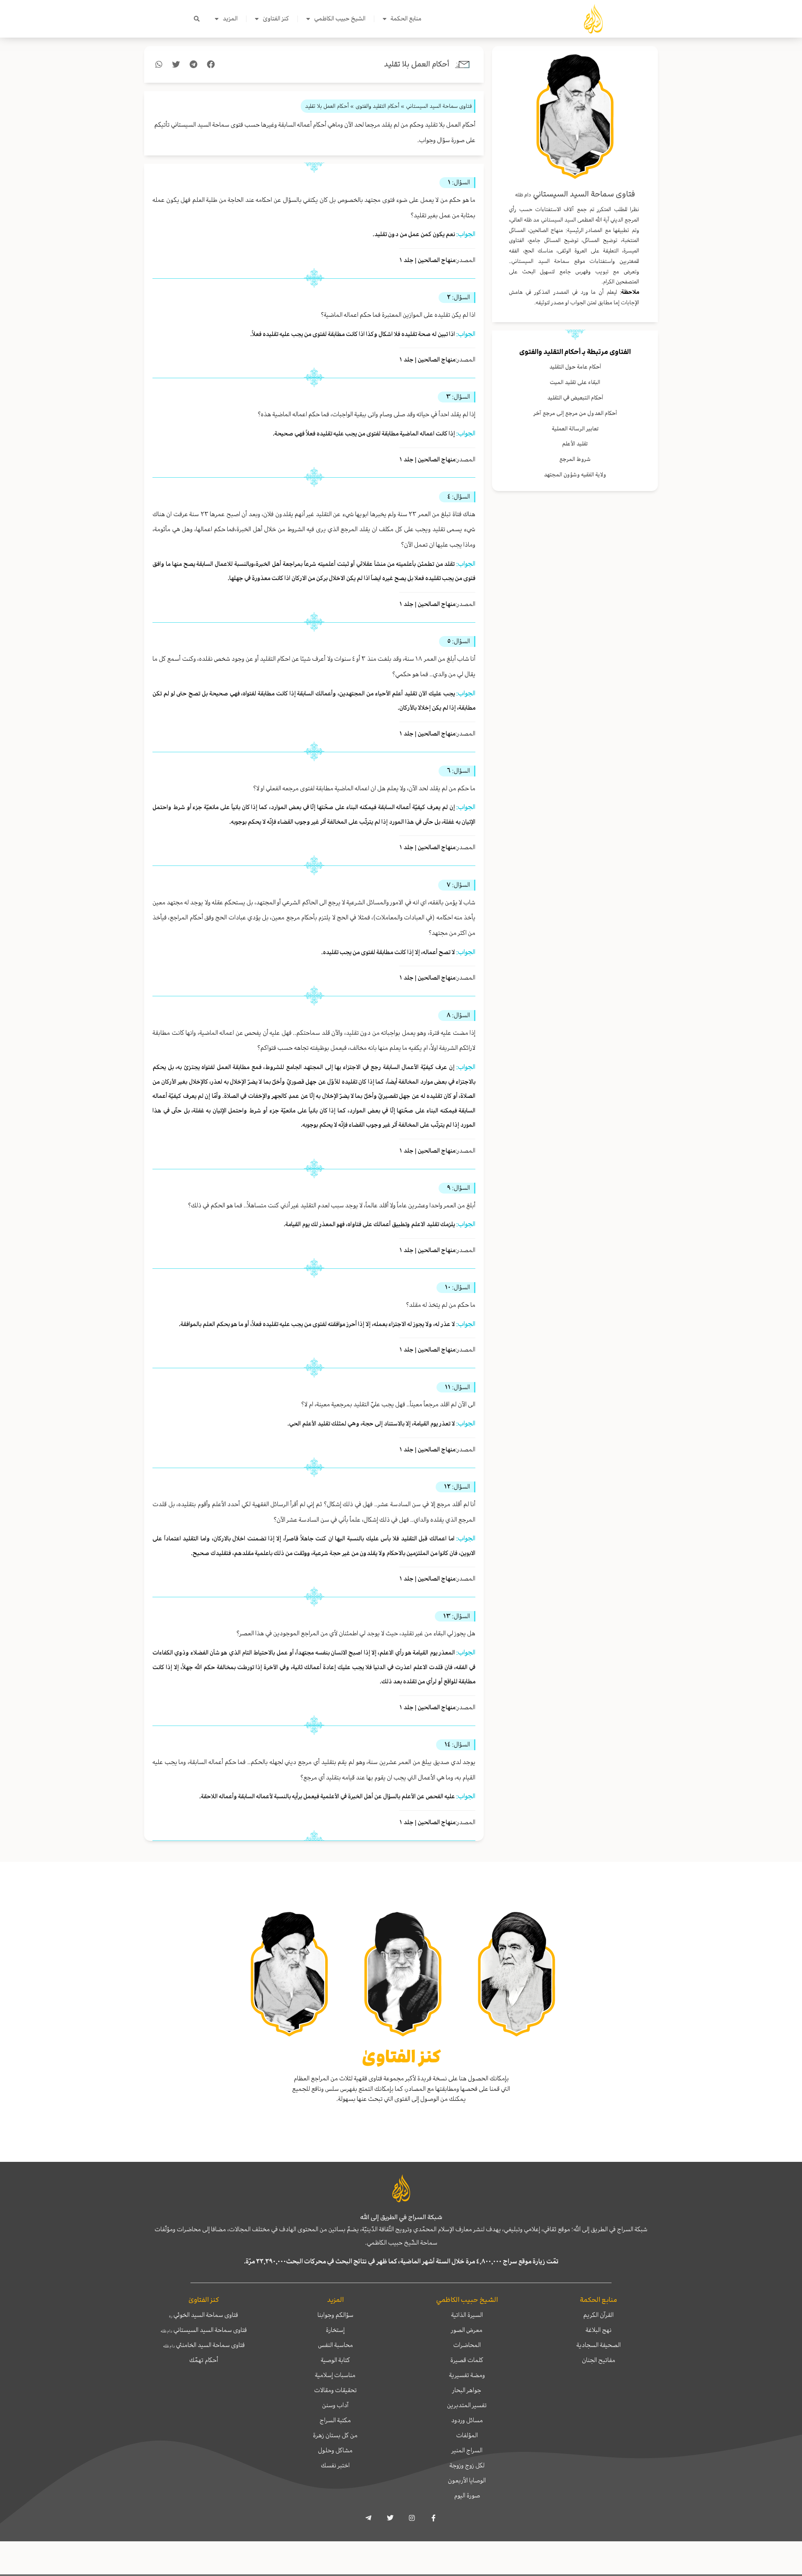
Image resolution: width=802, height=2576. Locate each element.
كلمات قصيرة (467, 2360)
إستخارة (335, 2330)
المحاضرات (467, 2345)
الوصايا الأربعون (467, 2480)
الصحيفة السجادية (599, 2345)
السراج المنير (467, 2450)
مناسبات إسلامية (335, 2375)
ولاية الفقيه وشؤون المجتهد (575, 475)
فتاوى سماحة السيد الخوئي (204, 2315)
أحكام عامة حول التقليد (575, 367)
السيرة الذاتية (467, 2315)
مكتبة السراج (335, 2420)
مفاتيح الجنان (599, 2360)
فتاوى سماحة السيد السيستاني (204, 2330)
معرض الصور (467, 2330)
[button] (197, 19)
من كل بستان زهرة (335, 2435)
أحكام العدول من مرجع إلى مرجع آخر (575, 413)
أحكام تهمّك (204, 2360)
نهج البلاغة (599, 2330)
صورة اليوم (467, 2495)
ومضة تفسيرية (467, 2375)
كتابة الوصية (335, 2360)
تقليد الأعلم (575, 444)
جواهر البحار (467, 2390)
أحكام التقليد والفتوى (550, 352)
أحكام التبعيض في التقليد (575, 398)
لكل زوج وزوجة (467, 2465)
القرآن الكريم (598, 2315)
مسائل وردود (467, 2420)
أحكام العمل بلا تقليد (417, 64)
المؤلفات (467, 2435)
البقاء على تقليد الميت (575, 382)
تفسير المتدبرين (467, 2405)
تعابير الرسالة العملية (575, 429)
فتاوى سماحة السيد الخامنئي (204, 2345)
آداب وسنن (335, 2405)
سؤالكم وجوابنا (335, 2315)
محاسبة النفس (335, 2345)
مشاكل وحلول (335, 2450)
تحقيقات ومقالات (335, 2390)
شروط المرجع (575, 459)
